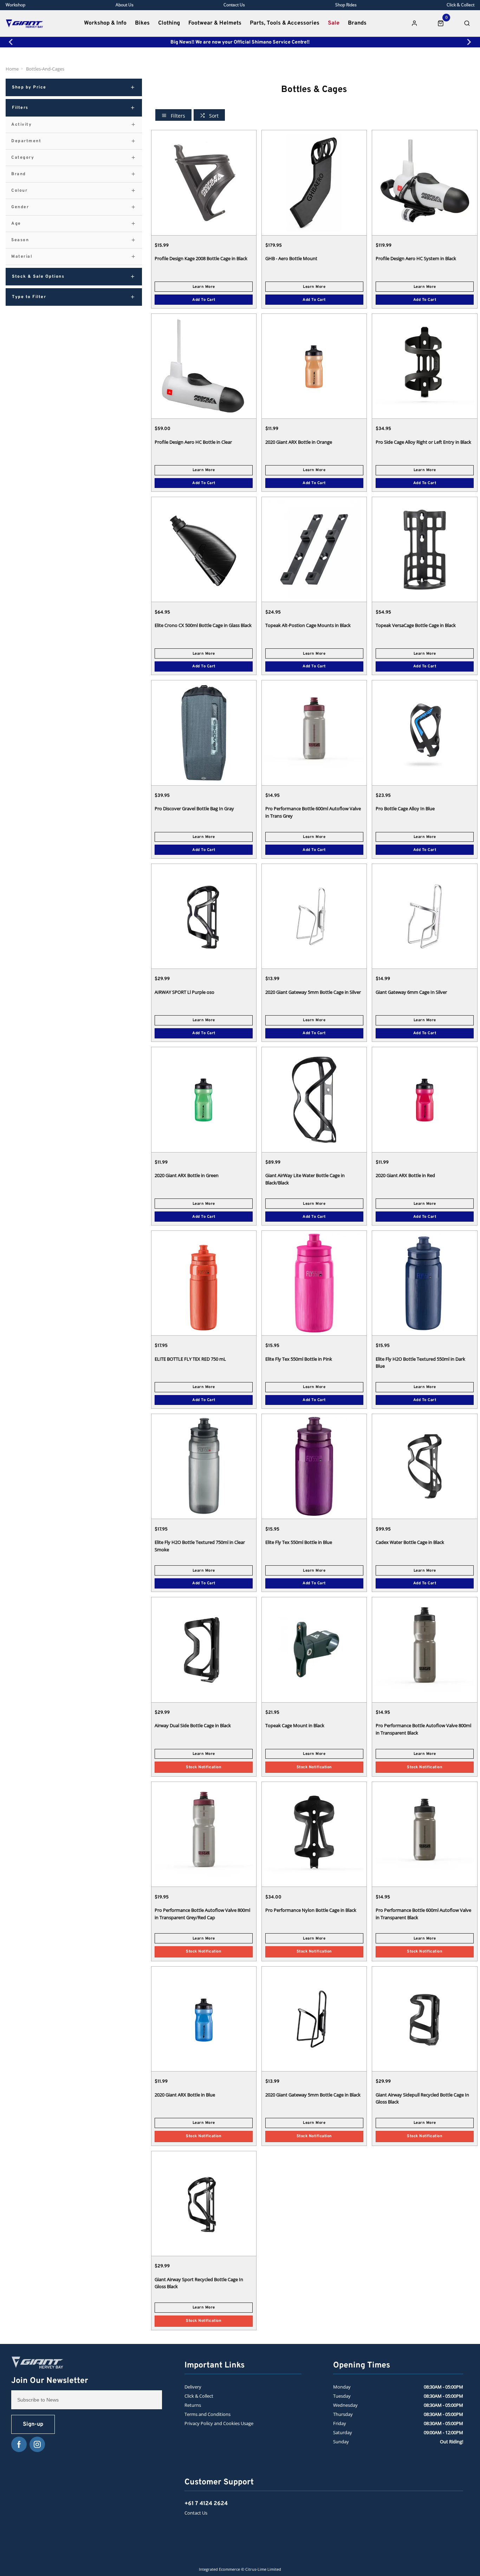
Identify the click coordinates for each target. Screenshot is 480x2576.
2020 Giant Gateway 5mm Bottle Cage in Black (313, 2095)
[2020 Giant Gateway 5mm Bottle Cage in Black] (314, 2019)
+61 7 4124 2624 (206, 2504)
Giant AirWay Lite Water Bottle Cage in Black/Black (305, 1179)
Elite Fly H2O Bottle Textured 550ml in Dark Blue (420, 1363)
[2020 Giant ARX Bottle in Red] (424, 1099)
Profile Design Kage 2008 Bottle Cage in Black (201, 258)
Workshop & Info (105, 23)
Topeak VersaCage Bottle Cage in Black (416, 625)
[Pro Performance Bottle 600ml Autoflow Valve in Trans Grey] (314, 732)
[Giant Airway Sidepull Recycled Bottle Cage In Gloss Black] (424, 2019)
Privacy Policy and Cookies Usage (219, 2423)
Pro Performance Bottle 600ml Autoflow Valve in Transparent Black (423, 1914)
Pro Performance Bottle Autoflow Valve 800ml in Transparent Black (423, 1729)
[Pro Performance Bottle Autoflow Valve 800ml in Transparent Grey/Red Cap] (204, 1834)
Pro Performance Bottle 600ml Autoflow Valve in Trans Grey (313, 812)
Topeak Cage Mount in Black (295, 1725)
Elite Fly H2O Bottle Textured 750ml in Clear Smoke (200, 1546)
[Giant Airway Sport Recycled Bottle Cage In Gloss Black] (204, 2203)
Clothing (169, 23)
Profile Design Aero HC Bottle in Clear (193, 442)
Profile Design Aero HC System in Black (416, 258)
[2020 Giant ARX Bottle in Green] (204, 1099)
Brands (357, 23)
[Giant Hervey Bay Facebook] (19, 2444)
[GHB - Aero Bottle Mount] (314, 182)
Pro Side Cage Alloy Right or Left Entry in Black (423, 442)
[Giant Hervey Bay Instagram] (37, 2444)
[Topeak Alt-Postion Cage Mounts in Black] (314, 549)
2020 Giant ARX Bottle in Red (405, 1175)
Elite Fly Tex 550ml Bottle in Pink (299, 1359)
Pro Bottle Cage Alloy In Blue (405, 808)
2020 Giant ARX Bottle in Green (187, 1175)
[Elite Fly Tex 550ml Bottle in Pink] (314, 1283)
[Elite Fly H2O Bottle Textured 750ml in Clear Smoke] (204, 1466)
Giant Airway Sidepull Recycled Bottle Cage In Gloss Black (422, 2098)
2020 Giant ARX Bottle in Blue (185, 2095)
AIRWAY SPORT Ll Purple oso (184, 992)
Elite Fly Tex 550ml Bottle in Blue (299, 1542)
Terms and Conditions (207, 2414)
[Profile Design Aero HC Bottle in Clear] (204, 366)
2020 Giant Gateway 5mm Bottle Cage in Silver (313, 992)
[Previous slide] (11, 42)
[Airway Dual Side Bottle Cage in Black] (204, 1649)
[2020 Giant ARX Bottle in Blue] (204, 2019)
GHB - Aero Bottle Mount (291, 258)
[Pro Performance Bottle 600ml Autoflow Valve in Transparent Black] (424, 1834)
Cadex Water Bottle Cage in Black (410, 1542)
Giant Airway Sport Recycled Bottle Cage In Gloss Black (199, 2283)
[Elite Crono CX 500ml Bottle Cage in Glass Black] (204, 549)
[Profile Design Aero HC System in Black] (424, 182)
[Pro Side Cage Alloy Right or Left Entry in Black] (424, 366)
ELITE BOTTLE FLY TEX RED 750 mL (190, 1359)
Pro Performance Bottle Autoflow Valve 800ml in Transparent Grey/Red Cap (202, 1914)
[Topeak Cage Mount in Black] (314, 1649)
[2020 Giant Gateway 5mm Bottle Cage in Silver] (314, 916)
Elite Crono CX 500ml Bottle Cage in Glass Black (203, 625)
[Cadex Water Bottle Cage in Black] (424, 1466)
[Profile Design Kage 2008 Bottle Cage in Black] (204, 182)
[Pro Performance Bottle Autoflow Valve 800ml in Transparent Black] (424, 1649)
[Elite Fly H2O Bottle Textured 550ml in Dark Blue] (424, 1283)
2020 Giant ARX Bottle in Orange (299, 442)
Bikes (142, 23)
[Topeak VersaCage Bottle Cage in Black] (424, 549)
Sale (334, 23)
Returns (193, 2405)
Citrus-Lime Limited (263, 2569)
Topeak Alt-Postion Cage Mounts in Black (308, 625)
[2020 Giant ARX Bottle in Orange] (314, 366)
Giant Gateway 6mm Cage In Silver (411, 992)
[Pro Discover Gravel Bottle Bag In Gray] (204, 732)
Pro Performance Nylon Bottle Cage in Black (311, 1910)
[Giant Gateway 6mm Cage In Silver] (424, 916)
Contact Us (196, 2513)
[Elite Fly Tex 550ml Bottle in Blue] (314, 1466)
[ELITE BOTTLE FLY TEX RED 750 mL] (204, 1283)
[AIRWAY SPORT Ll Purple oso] (204, 916)
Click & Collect (199, 2396)
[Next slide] (469, 42)
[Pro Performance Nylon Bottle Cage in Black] (314, 1834)
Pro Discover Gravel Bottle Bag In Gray (194, 808)
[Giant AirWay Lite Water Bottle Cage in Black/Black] (314, 1099)
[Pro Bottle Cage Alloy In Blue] (424, 732)
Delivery (193, 2387)
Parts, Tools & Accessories (285, 23)
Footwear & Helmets (215, 23)
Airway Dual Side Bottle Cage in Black (193, 1725)
